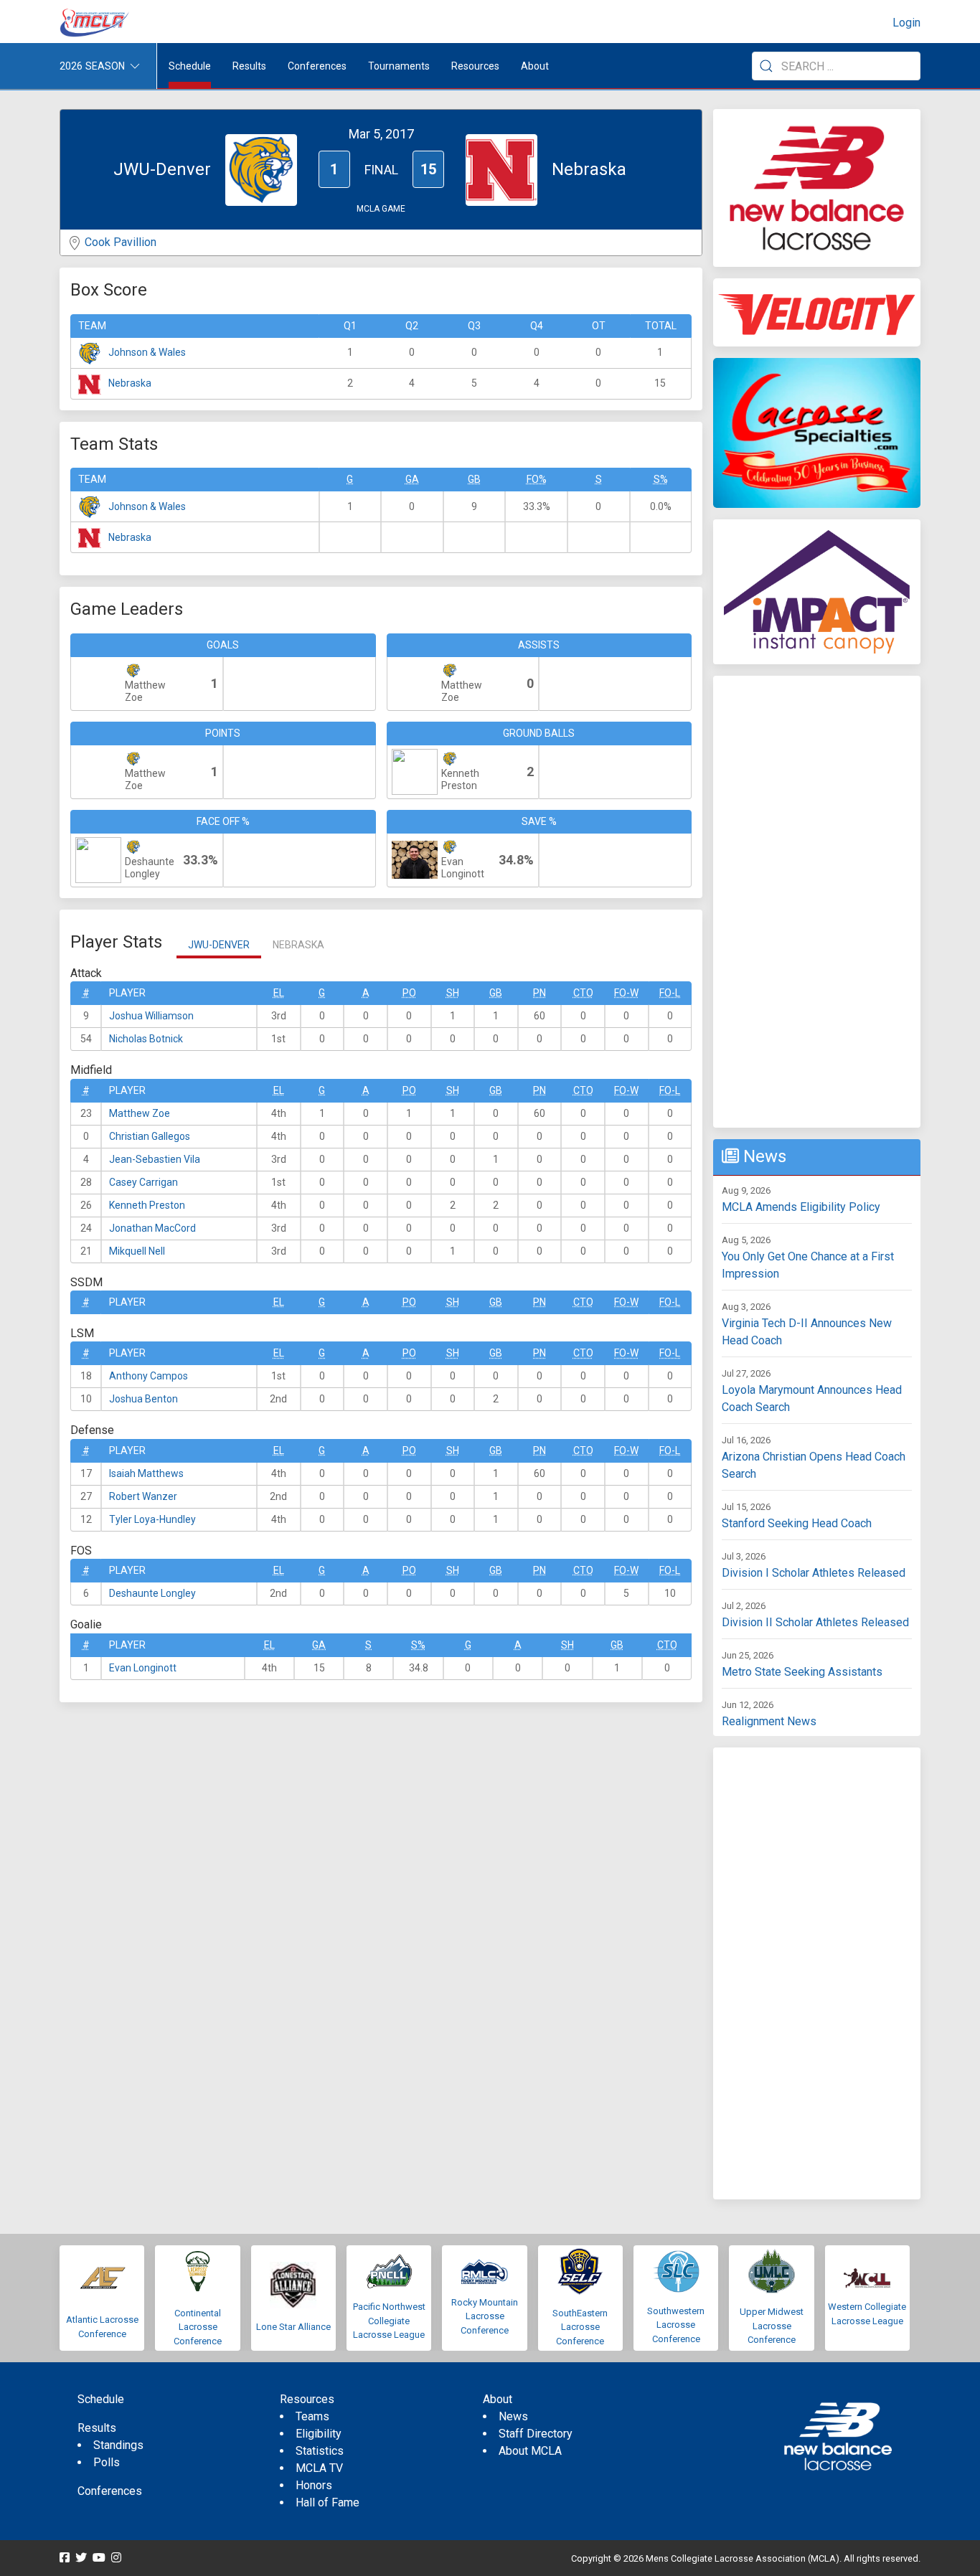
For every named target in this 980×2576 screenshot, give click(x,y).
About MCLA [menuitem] (530, 2451)
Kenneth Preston (147, 1205)
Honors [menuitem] (314, 2485)
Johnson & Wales (147, 352)
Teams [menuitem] (312, 2416)
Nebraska (130, 383)
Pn (540, 993)
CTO (583, 993)
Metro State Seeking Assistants (802, 1672)
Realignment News (769, 1721)
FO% (537, 479)
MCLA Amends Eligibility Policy (801, 1207)
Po (409, 993)
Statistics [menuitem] (320, 2451)
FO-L (670, 993)
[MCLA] (95, 23)
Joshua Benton (143, 1399)
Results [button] (249, 66)
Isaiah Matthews (146, 1473)
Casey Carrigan (143, 1182)
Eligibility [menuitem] (319, 2434)
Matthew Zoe (140, 1113)
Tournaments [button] (399, 66)
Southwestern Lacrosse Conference (676, 2325)
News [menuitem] (513, 2416)
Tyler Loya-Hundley (152, 1519)
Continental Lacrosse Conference (198, 2327)
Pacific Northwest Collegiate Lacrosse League (389, 2321)
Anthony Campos (149, 1376)
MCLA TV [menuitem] (319, 2468)
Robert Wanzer (143, 1496)
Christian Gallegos (150, 1136)
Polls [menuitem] (107, 2462)
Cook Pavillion (121, 242)
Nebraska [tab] (298, 945)
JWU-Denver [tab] (219, 945)
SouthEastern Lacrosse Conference (580, 2327)
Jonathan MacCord (152, 1228)
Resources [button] (475, 66)
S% (661, 479)
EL (279, 993)
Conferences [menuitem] (110, 2491)
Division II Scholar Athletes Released (815, 1622)
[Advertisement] (817, 902)
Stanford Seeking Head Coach (797, 1523)
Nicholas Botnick (146, 1039)
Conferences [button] (317, 66)
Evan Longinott (143, 1668)
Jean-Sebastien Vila (155, 1159)
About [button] (535, 66)
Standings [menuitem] (118, 2445)
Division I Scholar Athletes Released (814, 1573)
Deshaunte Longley (152, 1593)
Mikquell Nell (137, 1251)
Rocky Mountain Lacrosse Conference (485, 2316)
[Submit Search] (766, 66)
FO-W (626, 993)
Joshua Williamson (151, 1016)
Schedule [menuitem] (190, 66)
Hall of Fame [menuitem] (328, 2502)
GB (474, 479)
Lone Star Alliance (293, 2327)
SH (453, 993)
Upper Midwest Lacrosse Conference (772, 2326)
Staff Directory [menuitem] (536, 2434)
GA (412, 479)
